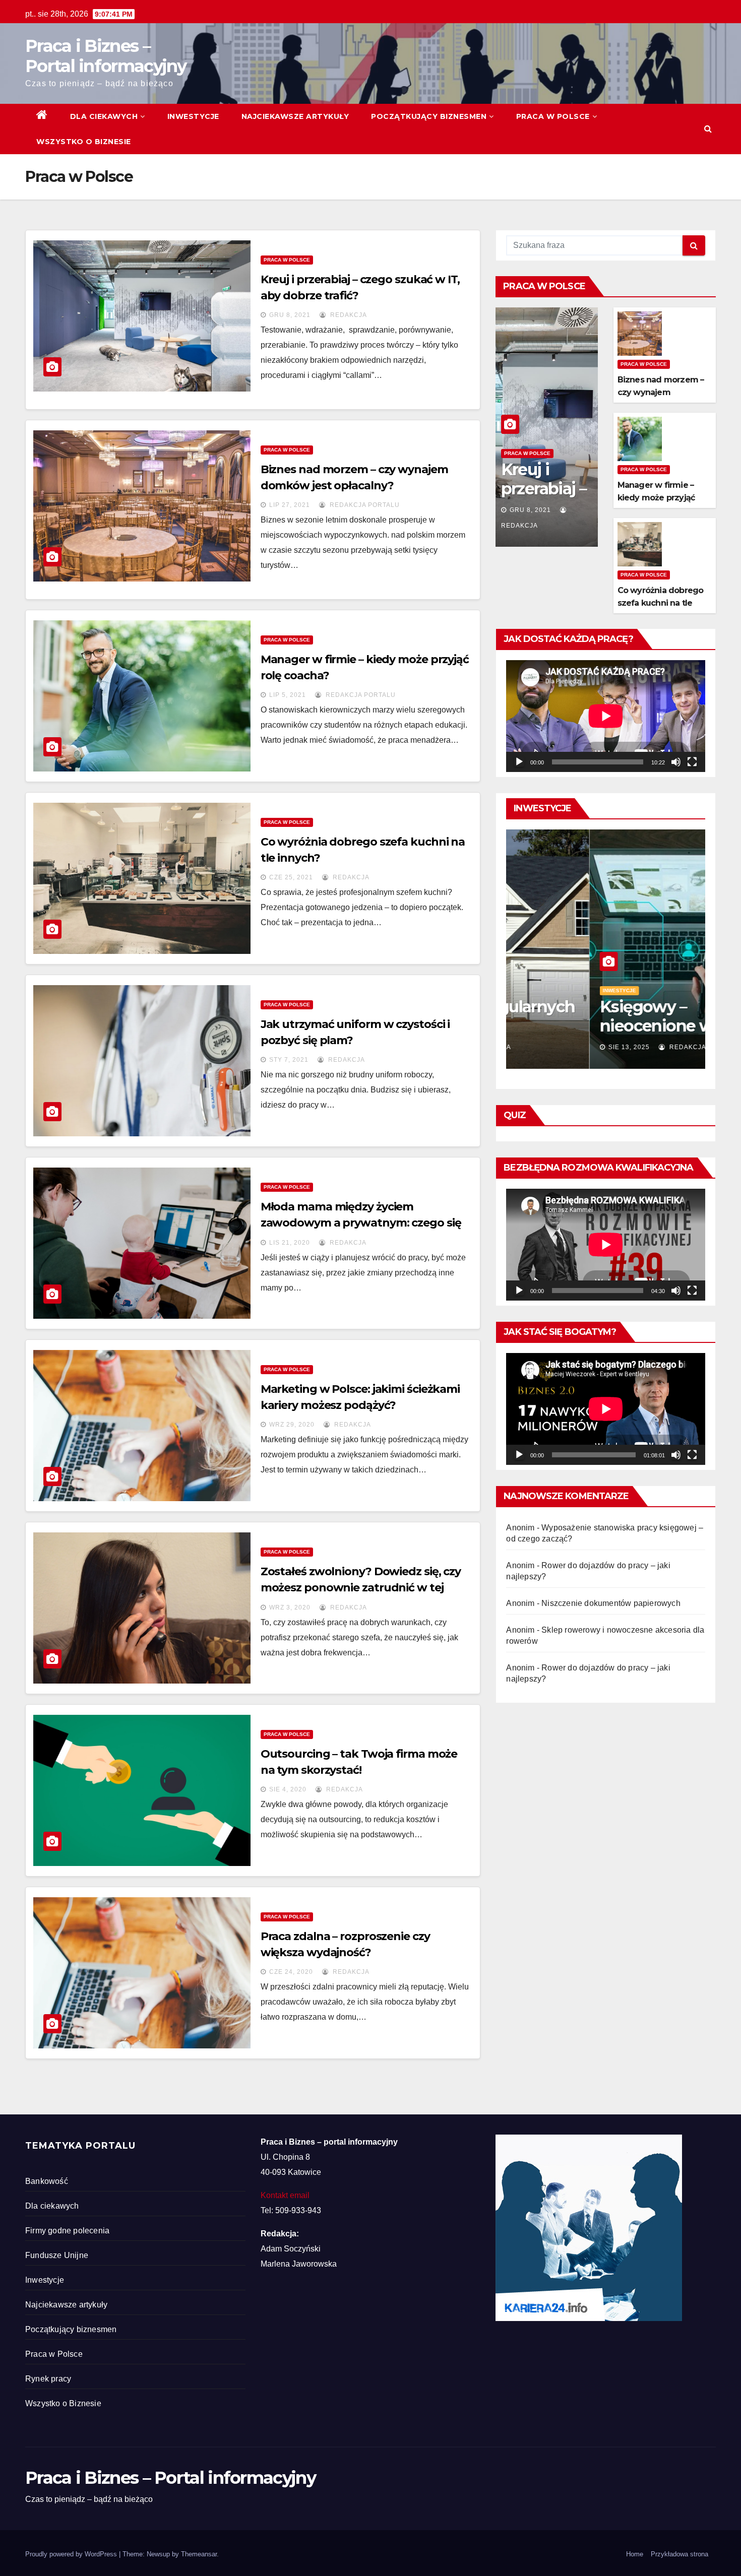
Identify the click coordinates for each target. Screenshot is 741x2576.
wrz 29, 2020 (292, 1425)
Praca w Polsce (553, 116)
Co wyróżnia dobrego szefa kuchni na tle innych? (661, 603)
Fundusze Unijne (57, 2255)
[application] (606, 716)
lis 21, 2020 (290, 1243)
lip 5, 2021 (288, 695)
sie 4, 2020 (288, 1789)
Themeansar (199, 2554)
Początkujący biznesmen (429, 116)
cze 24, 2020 (291, 1972)
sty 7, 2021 (289, 1060)
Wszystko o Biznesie (84, 142)
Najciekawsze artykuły (295, 116)
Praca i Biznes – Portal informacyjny (106, 56)
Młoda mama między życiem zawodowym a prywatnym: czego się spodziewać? (361, 1223)
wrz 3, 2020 (290, 1607)
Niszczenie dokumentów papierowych (611, 1603)
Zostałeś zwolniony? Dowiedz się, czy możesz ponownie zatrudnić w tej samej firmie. (361, 1588)
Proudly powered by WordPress (72, 2554)
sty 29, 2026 (546, 1047)
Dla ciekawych (104, 116)
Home (635, 2554)
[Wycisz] (676, 762)
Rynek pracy (48, 2379)
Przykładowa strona (680, 2554)
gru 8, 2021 (290, 315)
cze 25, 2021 (291, 877)
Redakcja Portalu (364, 505)
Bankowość (47, 2181)
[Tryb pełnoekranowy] (692, 762)
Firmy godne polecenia (67, 2231)
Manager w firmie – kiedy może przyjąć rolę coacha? (656, 498)
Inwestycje (193, 116)
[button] (708, 129)
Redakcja (348, 315)
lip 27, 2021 (290, 505)
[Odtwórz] (519, 762)
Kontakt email (285, 2195)
